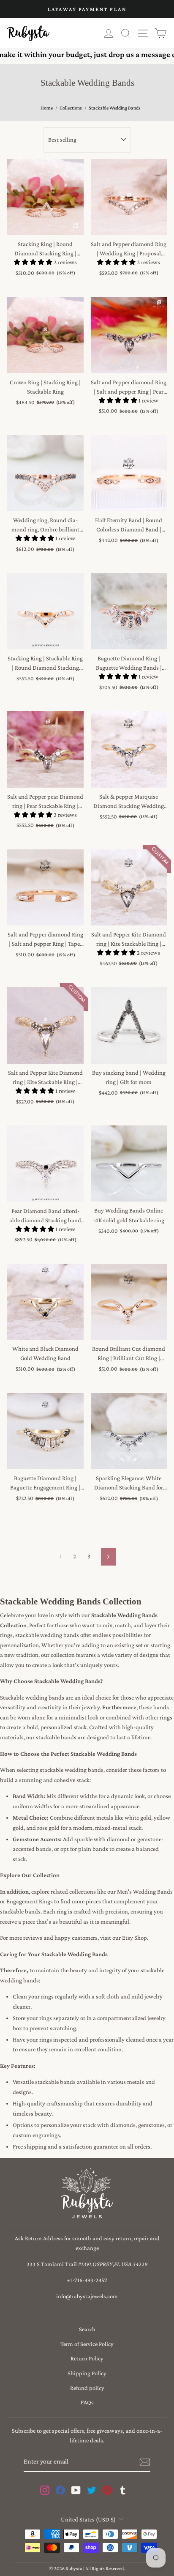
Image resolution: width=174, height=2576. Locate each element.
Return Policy (87, 2358)
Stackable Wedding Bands (115, 108)
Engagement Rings (30, 1901)
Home (47, 108)
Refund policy (87, 2388)
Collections (71, 108)
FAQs (87, 2402)
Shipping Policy (87, 2373)
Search (87, 2329)
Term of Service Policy (87, 2344)
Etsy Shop (135, 1938)
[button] (34, 262)
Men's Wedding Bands (145, 1892)
